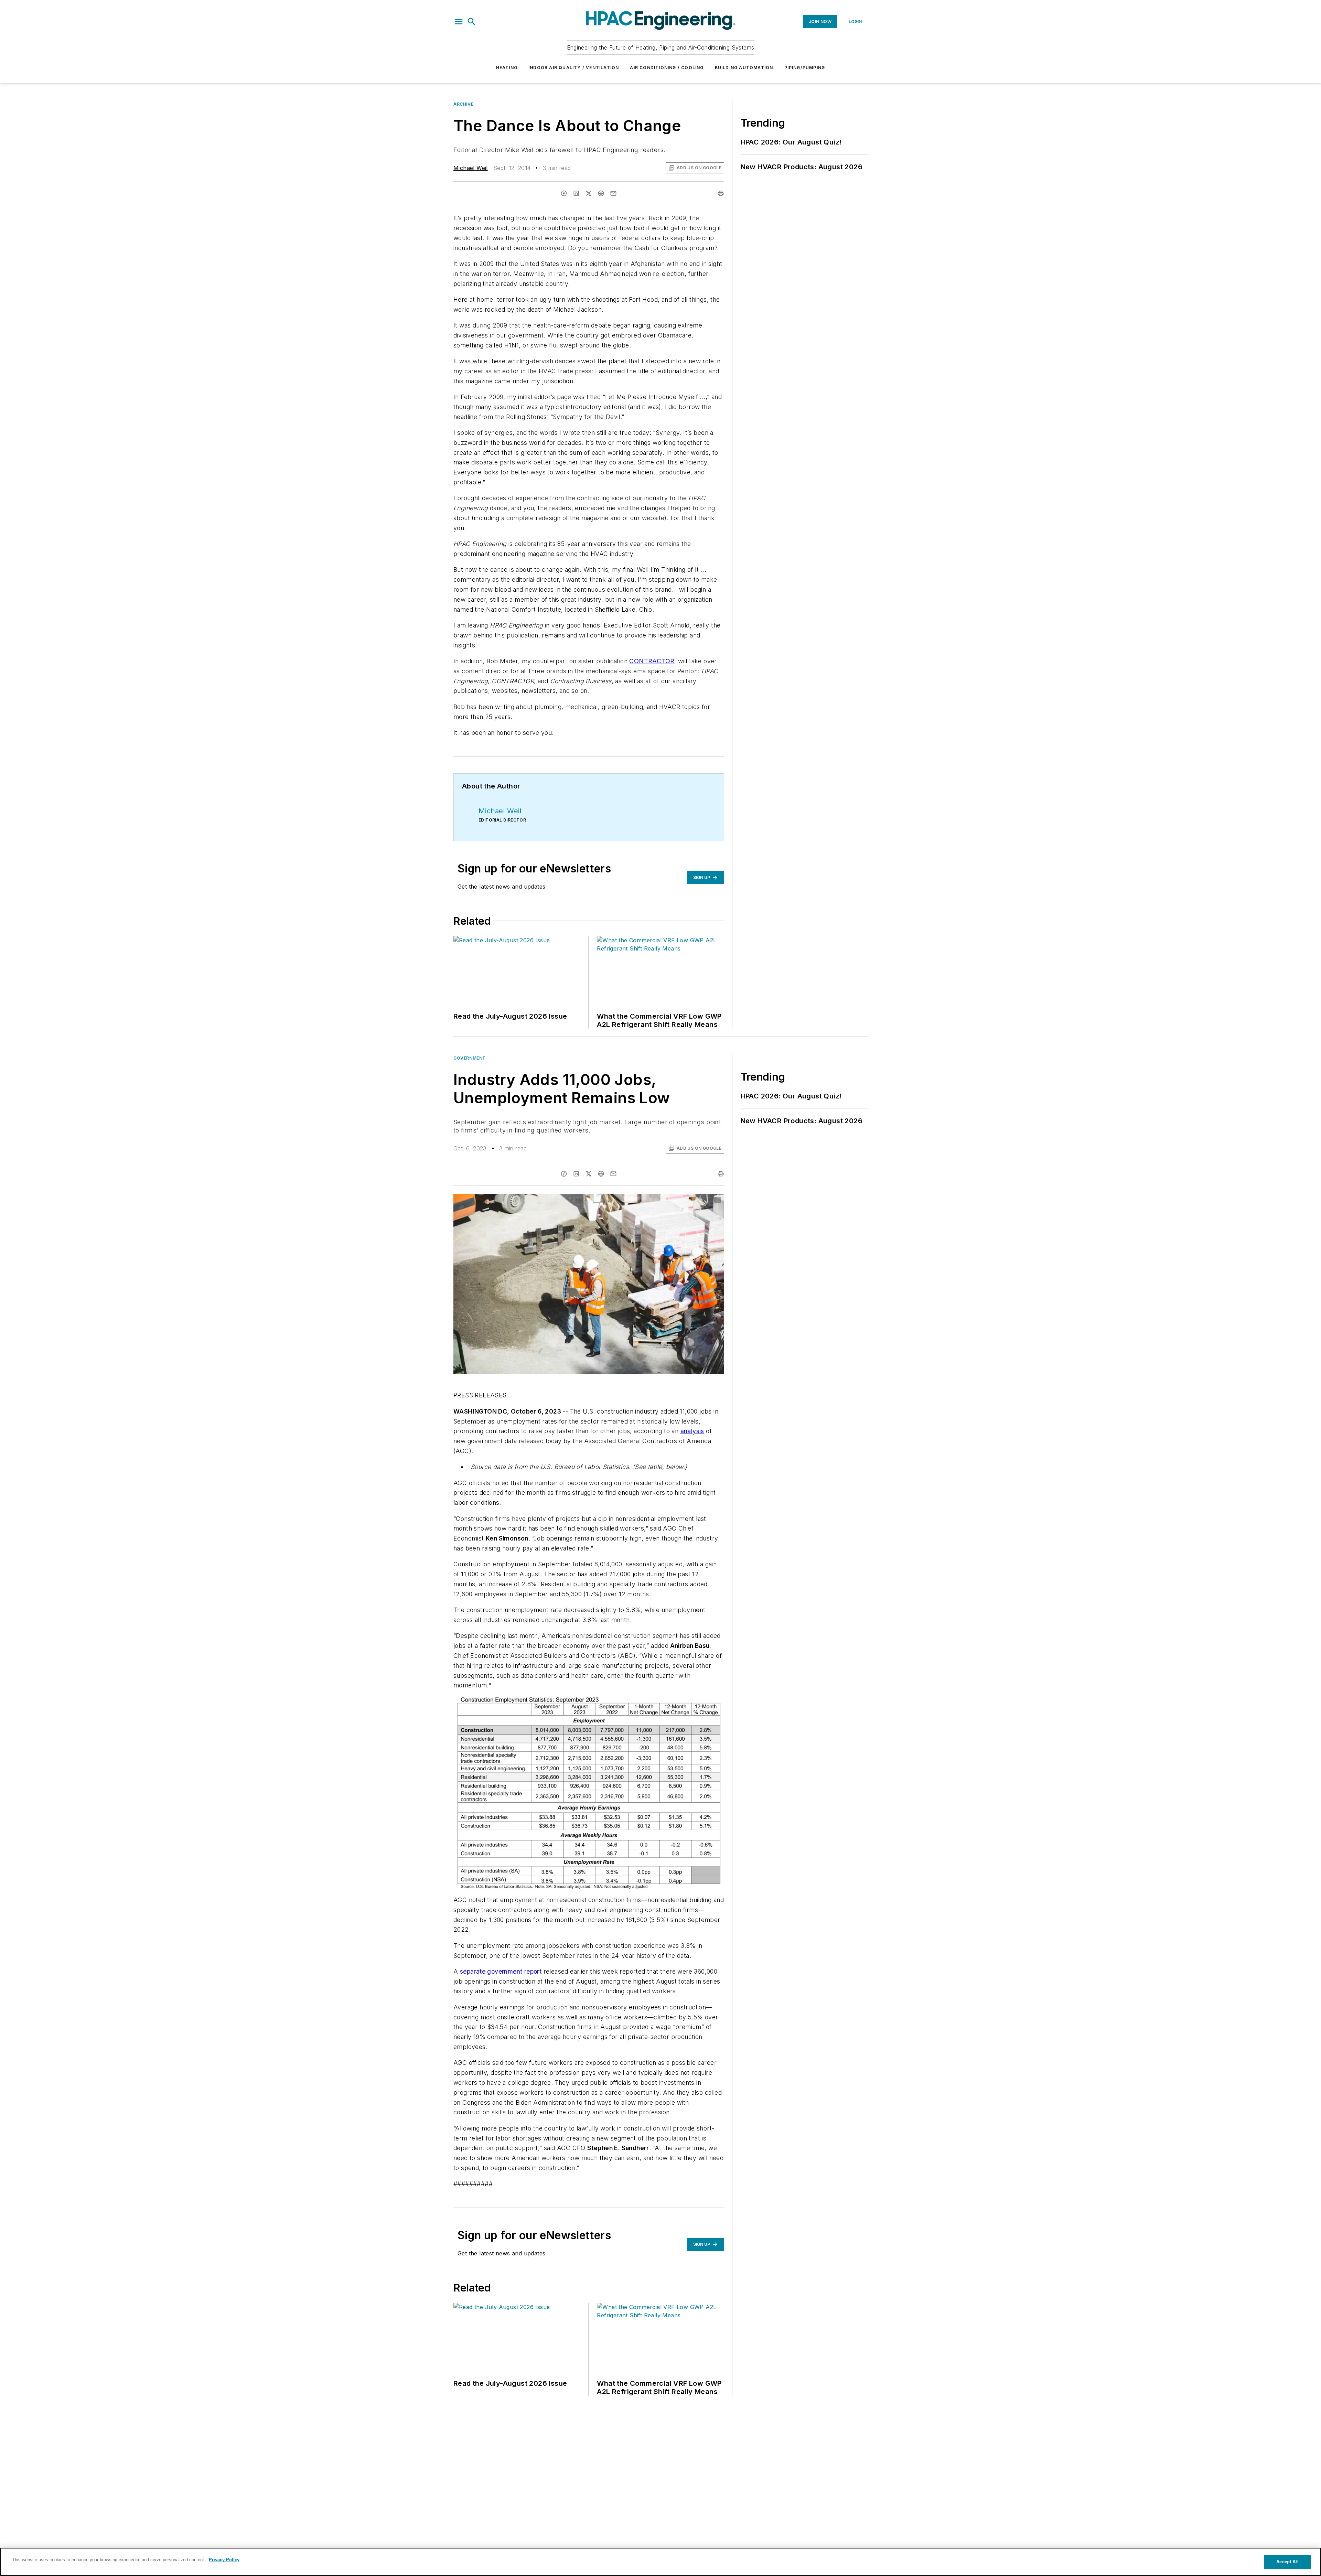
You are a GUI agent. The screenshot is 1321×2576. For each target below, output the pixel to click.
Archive (463, 104)
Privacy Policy (224, 2560)
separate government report (501, 1971)
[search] (472, 22)
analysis (692, 1431)
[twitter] (589, 193)
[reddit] (601, 193)
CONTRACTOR (652, 661)
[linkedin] (576, 193)
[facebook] (564, 193)
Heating (507, 68)
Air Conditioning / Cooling (667, 68)
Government (470, 1058)
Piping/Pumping (805, 68)
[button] (459, 22)
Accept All (1287, 2562)
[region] (660, 2562)
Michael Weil (471, 168)
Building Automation (744, 68)
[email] (613, 193)
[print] (721, 193)
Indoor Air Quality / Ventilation (574, 68)
